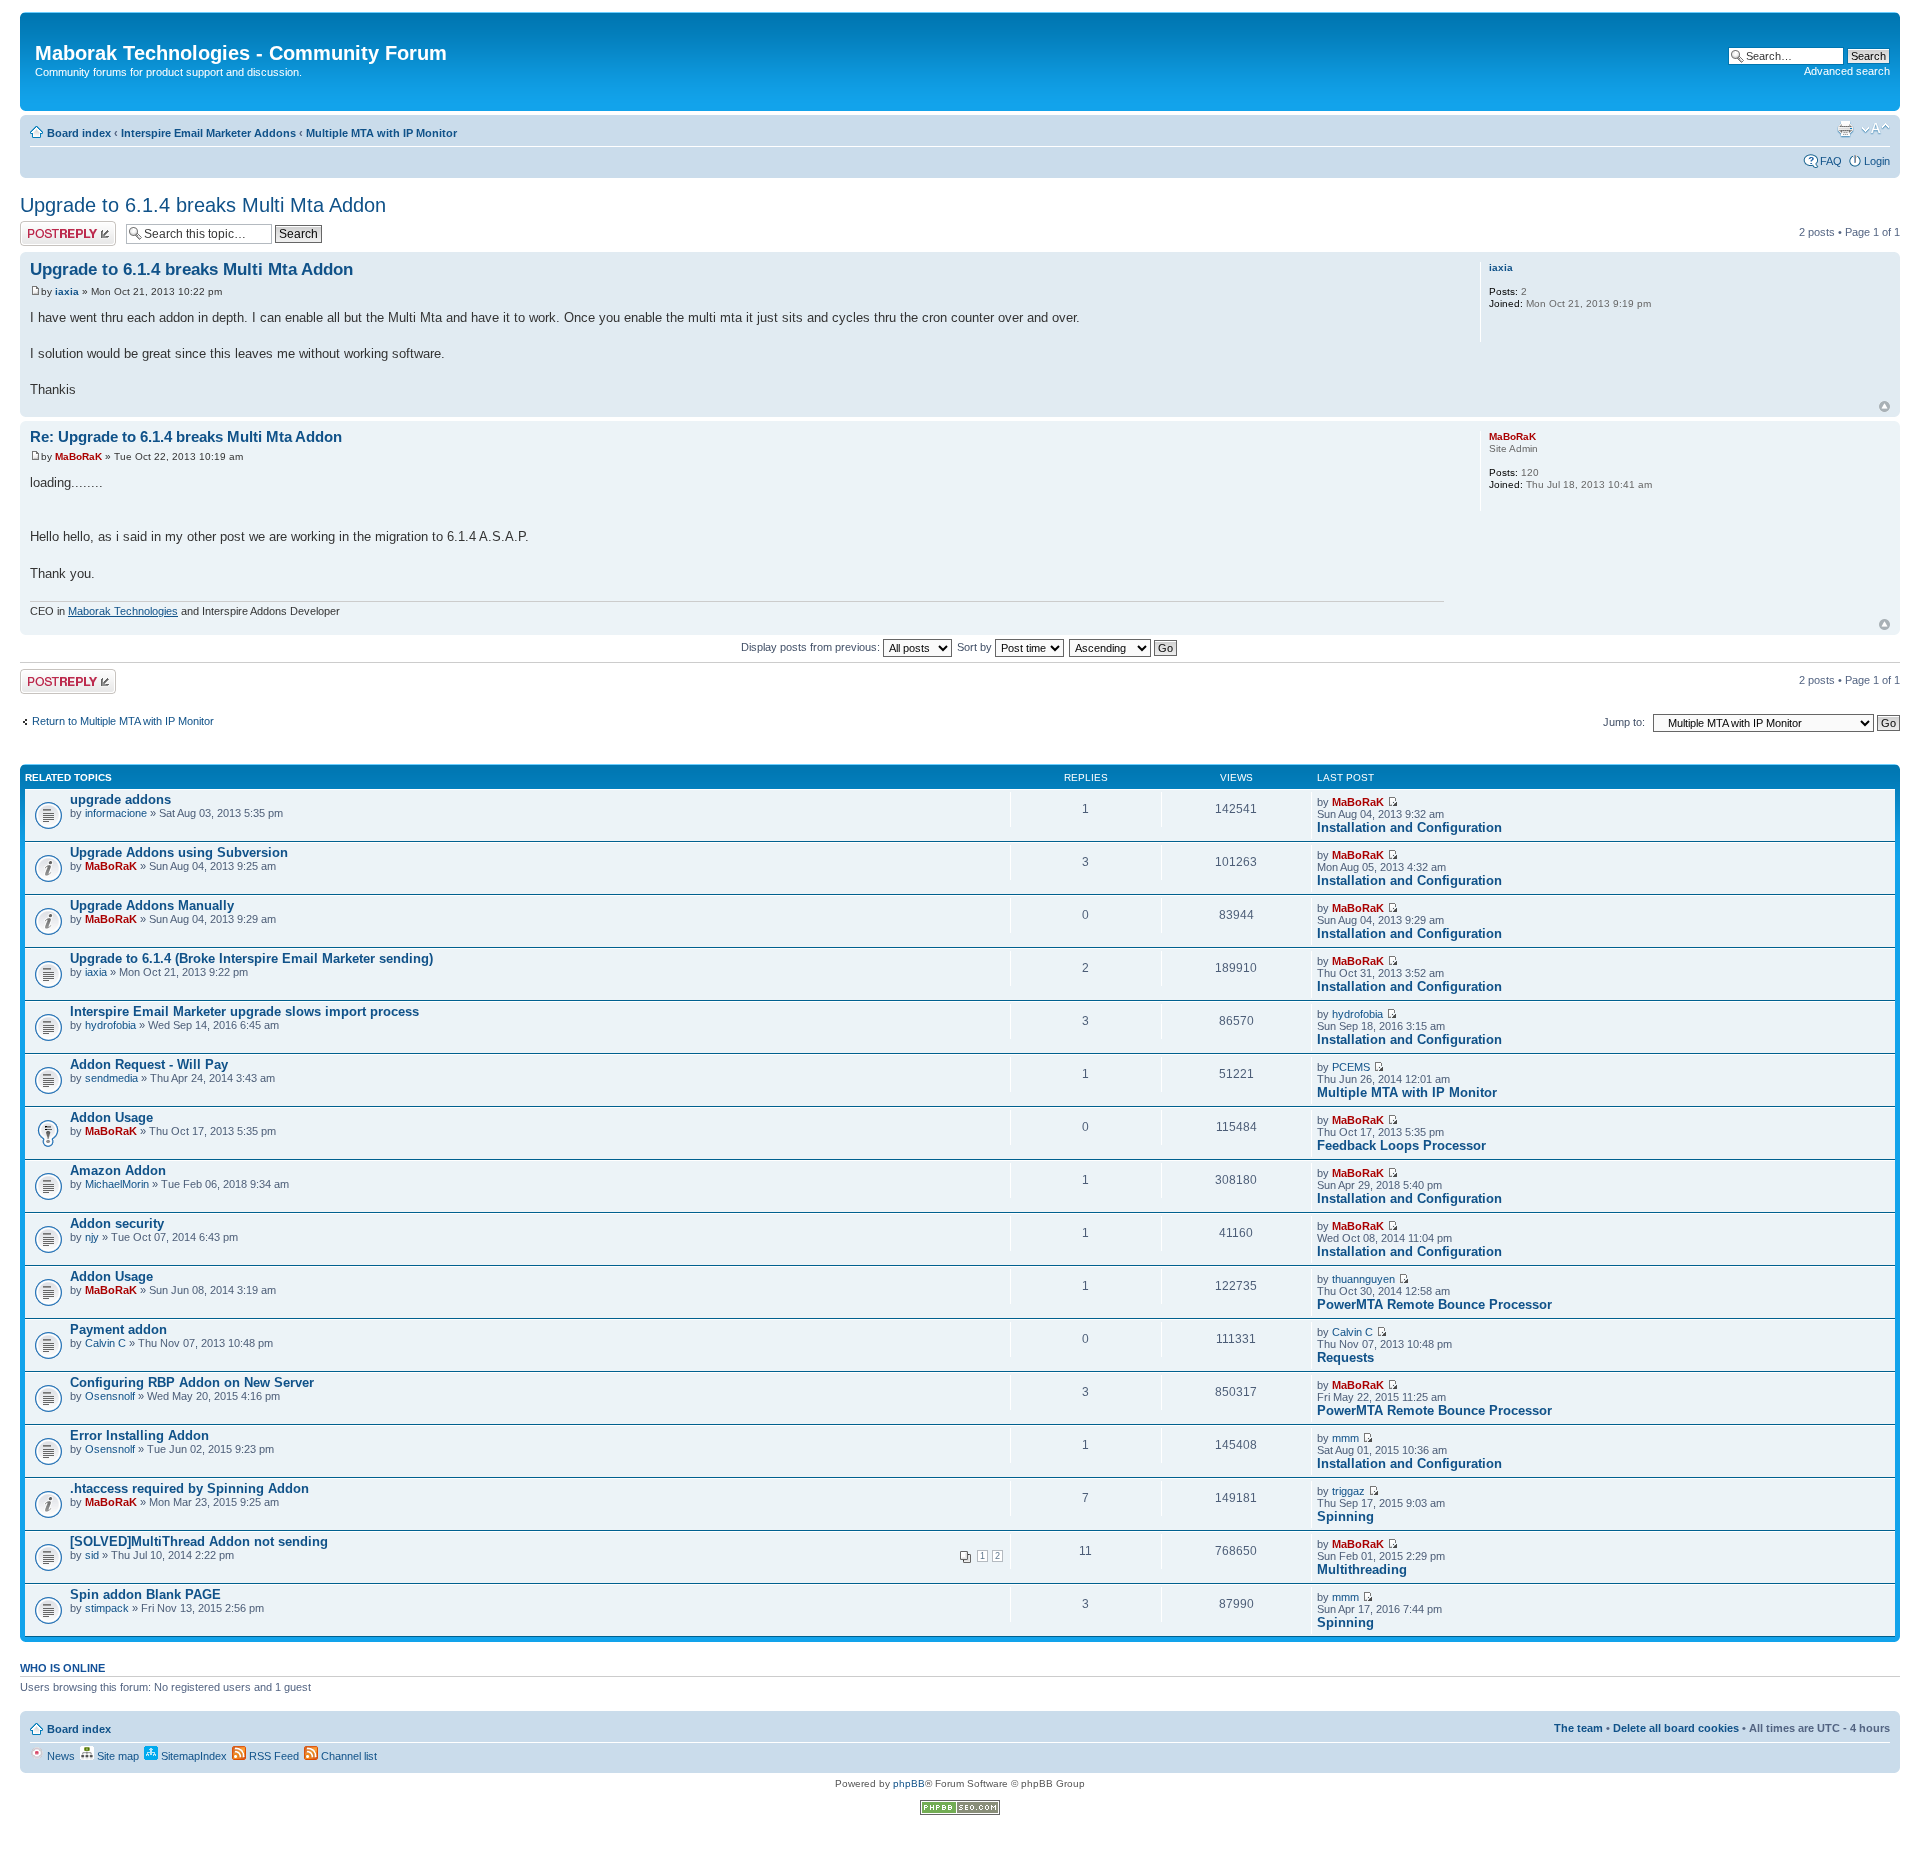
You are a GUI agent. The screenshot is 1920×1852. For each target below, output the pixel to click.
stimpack (107, 1608)
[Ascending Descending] (1124, 647)
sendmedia (111, 1078)
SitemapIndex (192, 1756)
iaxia (67, 291)
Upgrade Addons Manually (152, 905)
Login (1877, 161)
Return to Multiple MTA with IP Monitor (123, 721)
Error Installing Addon (139, 1435)
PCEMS (1351, 1067)
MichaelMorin (117, 1184)
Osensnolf (110, 1396)
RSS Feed (272, 1756)
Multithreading (1362, 1569)
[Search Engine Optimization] (960, 1811)
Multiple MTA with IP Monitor (381, 133)
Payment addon (118, 1329)
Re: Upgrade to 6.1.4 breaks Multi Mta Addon (186, 436)
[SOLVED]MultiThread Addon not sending (199, 1541)
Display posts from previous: (812, 647)
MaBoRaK (78, 456)
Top (1884, 406)
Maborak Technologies (123, 611)
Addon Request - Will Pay (149, 1064)
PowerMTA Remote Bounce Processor (1434, 1304)
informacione (116, 813)
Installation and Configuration (1409, 827)
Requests (1345, 1357)
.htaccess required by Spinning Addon (189, 1488)
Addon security (117, 1223)
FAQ (1831, 161)
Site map (116, 1756)
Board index (79, 133)
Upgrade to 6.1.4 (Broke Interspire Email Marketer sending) (251, 958)
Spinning (1345, 1516)
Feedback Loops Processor (1401, 1145)
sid (92, 1555)
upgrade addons (120, 799)
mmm (1345, 1438)
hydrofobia (110, 1025)
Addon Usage (111, 1117)
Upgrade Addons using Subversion (179, 852)
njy (92, 1237)
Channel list (347, 1756)
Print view (1845, 129)
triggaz (1348, 1491)
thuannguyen (1363, 1279)
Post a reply (49, 227)
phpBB (909, 1783)
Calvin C (105, 1343)
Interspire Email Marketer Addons (208, 133)
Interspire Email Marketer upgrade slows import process (244, 1011)
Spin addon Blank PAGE (145, 1594)
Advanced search (1847, 71)
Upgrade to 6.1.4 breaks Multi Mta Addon (203, 205)
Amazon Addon (118, 1170)
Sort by (976, 647)
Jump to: (1624, 722)
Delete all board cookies (1676, 1728)
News (59, 1756)
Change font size (1875, 129)
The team (1578, 1728)
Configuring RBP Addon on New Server (192, 1382)
